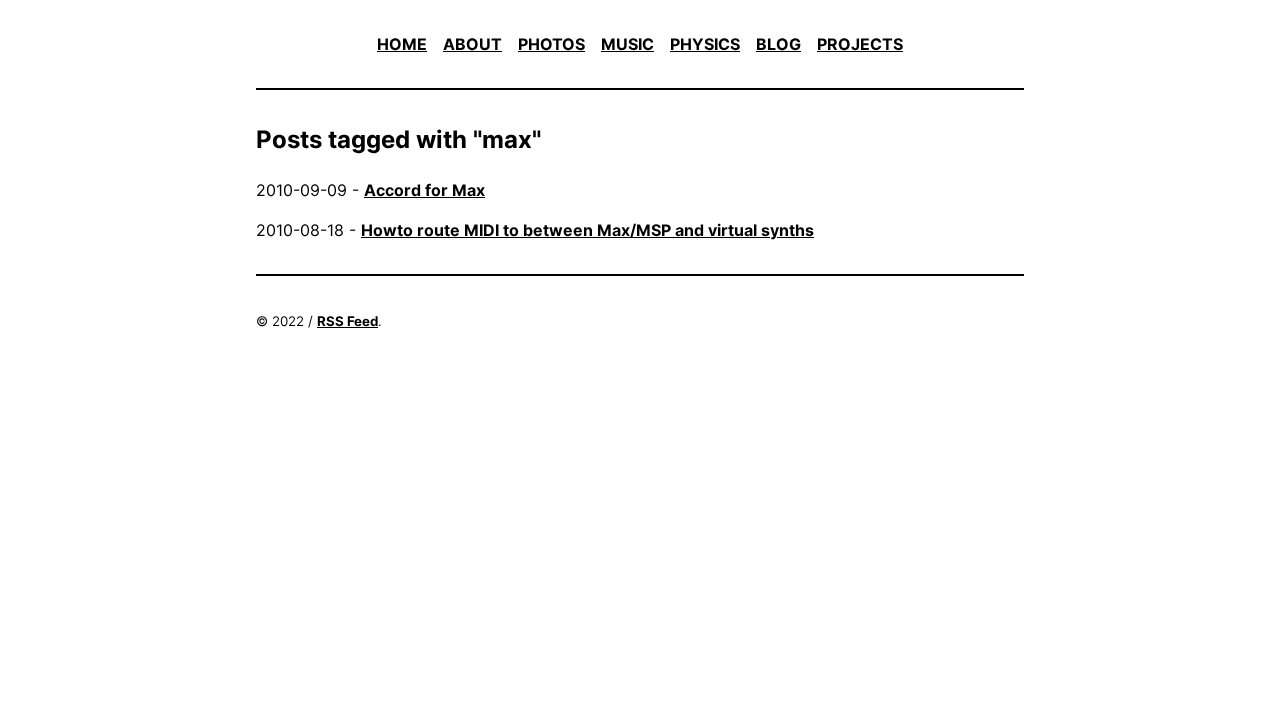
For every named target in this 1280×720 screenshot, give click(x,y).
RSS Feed (347, 321)
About (472, 44)
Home (402, 44)
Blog (778, 44)
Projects (860, 44)
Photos (551, 44)
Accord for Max (424, 190)
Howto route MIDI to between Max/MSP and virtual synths (587, 230)
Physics (705, 44)
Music (627, 44)
